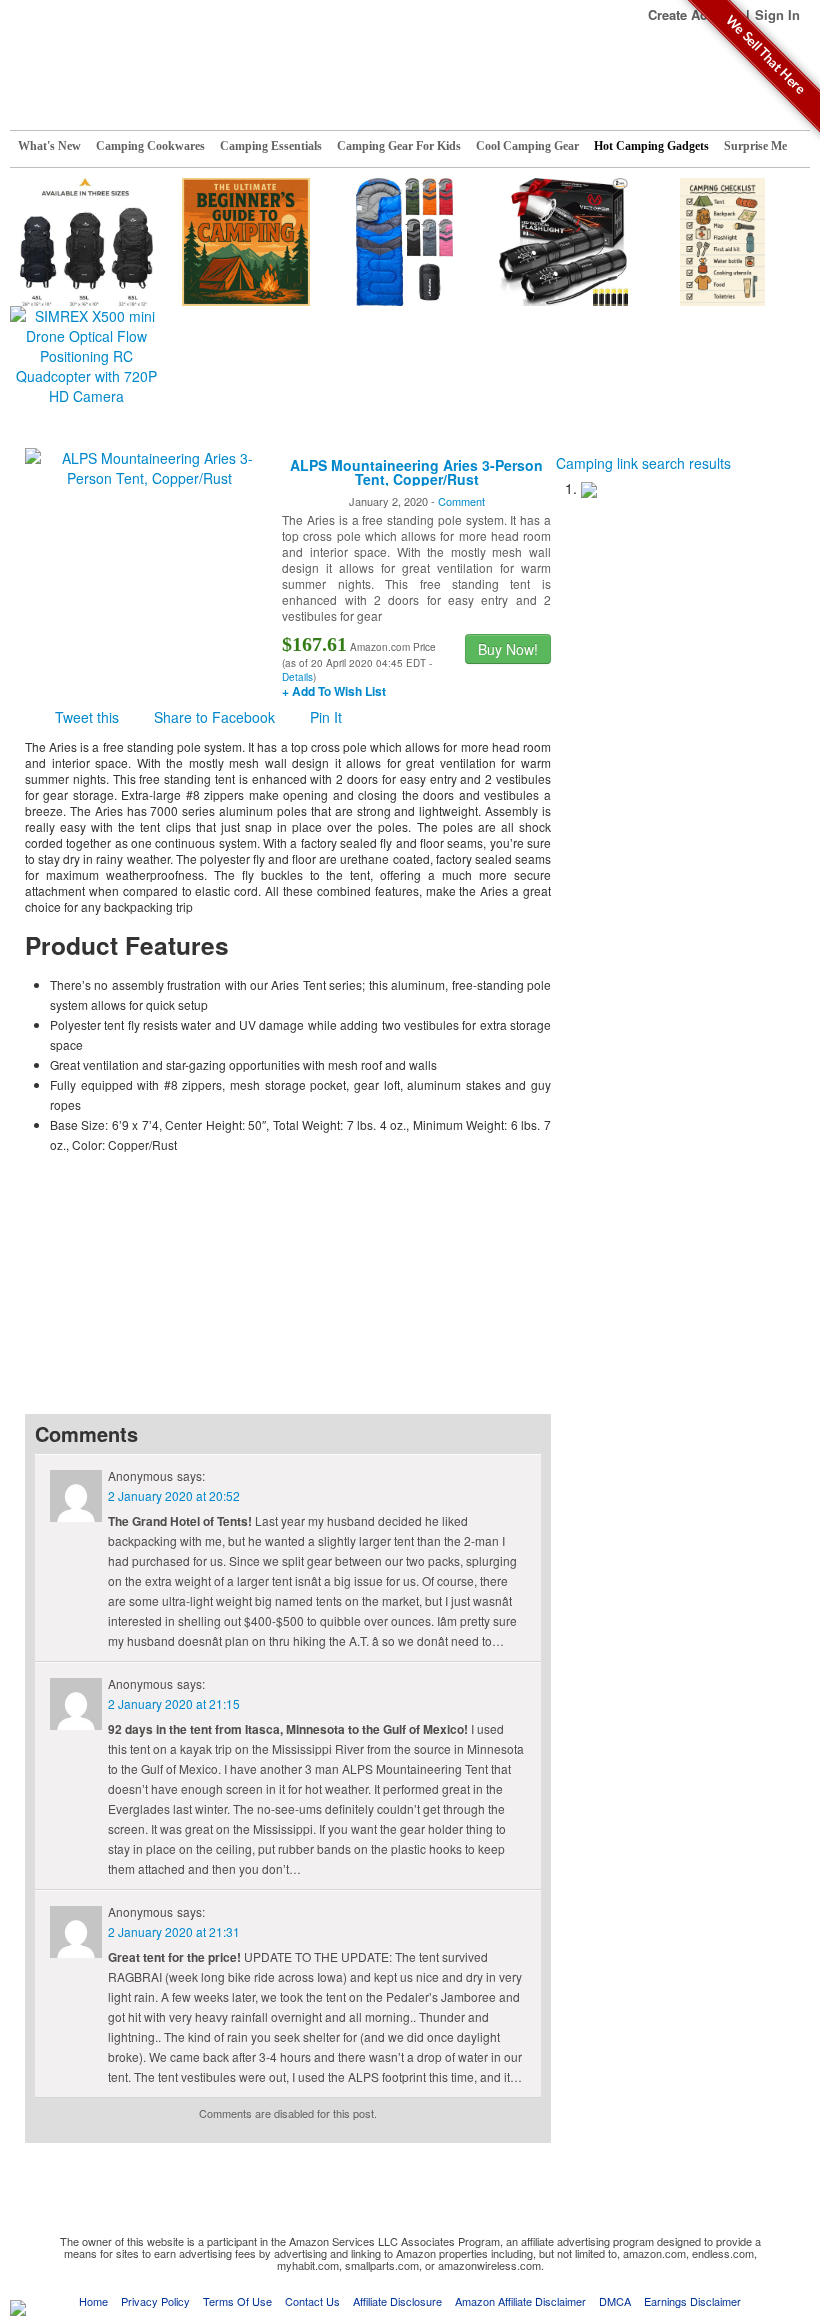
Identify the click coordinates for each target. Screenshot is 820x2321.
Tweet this (87, 717)
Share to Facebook (214, 717)
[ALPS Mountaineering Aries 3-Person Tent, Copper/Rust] (149, 466)
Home (93, 2301)
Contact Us (312, 2301)
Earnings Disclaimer (692, 2301)
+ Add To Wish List (334, 691)
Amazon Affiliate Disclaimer (520, 2301)
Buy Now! (508, 649)
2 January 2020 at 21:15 (174, 1703)
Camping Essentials (271, 146)
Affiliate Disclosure (397, 2301)
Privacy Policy (155, 2301)
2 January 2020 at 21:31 (174, 1931)
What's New (49, 146)
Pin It (326, 717)
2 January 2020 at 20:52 (174, 1495)
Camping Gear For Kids (399, 146)
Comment (461, 501)
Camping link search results (643, 463)
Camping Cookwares (150, 146)
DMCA (615, 2301)
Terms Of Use (237, 2301)
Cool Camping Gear (527, 146)
